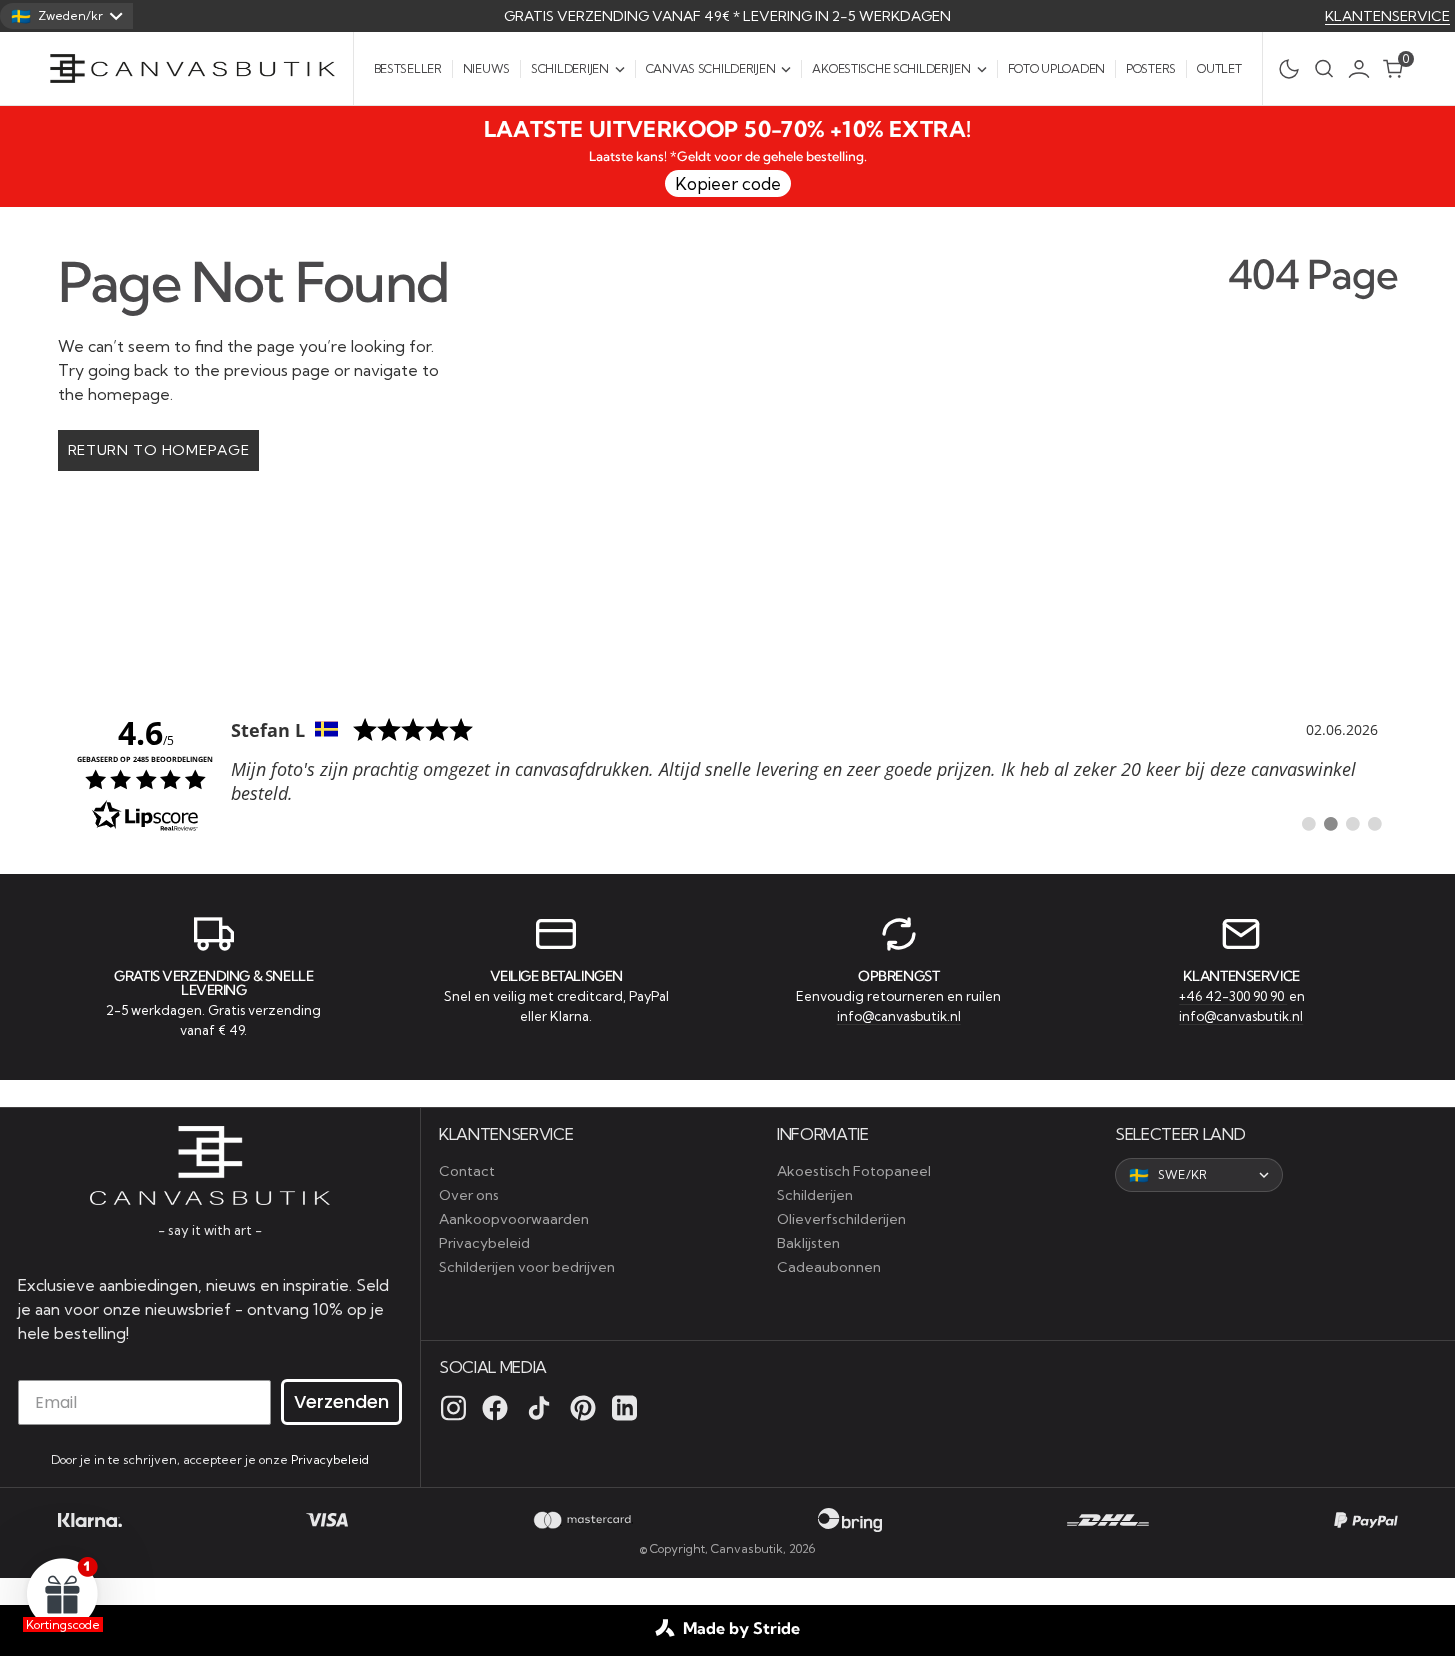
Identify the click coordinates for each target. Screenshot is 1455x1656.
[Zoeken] (1324, 68)
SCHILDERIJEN (570, 68)
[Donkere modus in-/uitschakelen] (1283, 69)
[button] (1364, 69)
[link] (728, 773)
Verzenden (341, 1401)
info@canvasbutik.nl (899, 1016)
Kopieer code (728, 183)
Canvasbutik (747, 1548)
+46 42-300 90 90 (1233, 996)
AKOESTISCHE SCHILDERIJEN (891, 68)
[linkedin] (624, 1408)
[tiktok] (539, 1408)
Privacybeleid (330, 1459)
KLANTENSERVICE (1387, 16)
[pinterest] (583, 1408)
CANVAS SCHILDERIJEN (711, 68)
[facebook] (495, 1408)
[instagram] (453, 1408)
